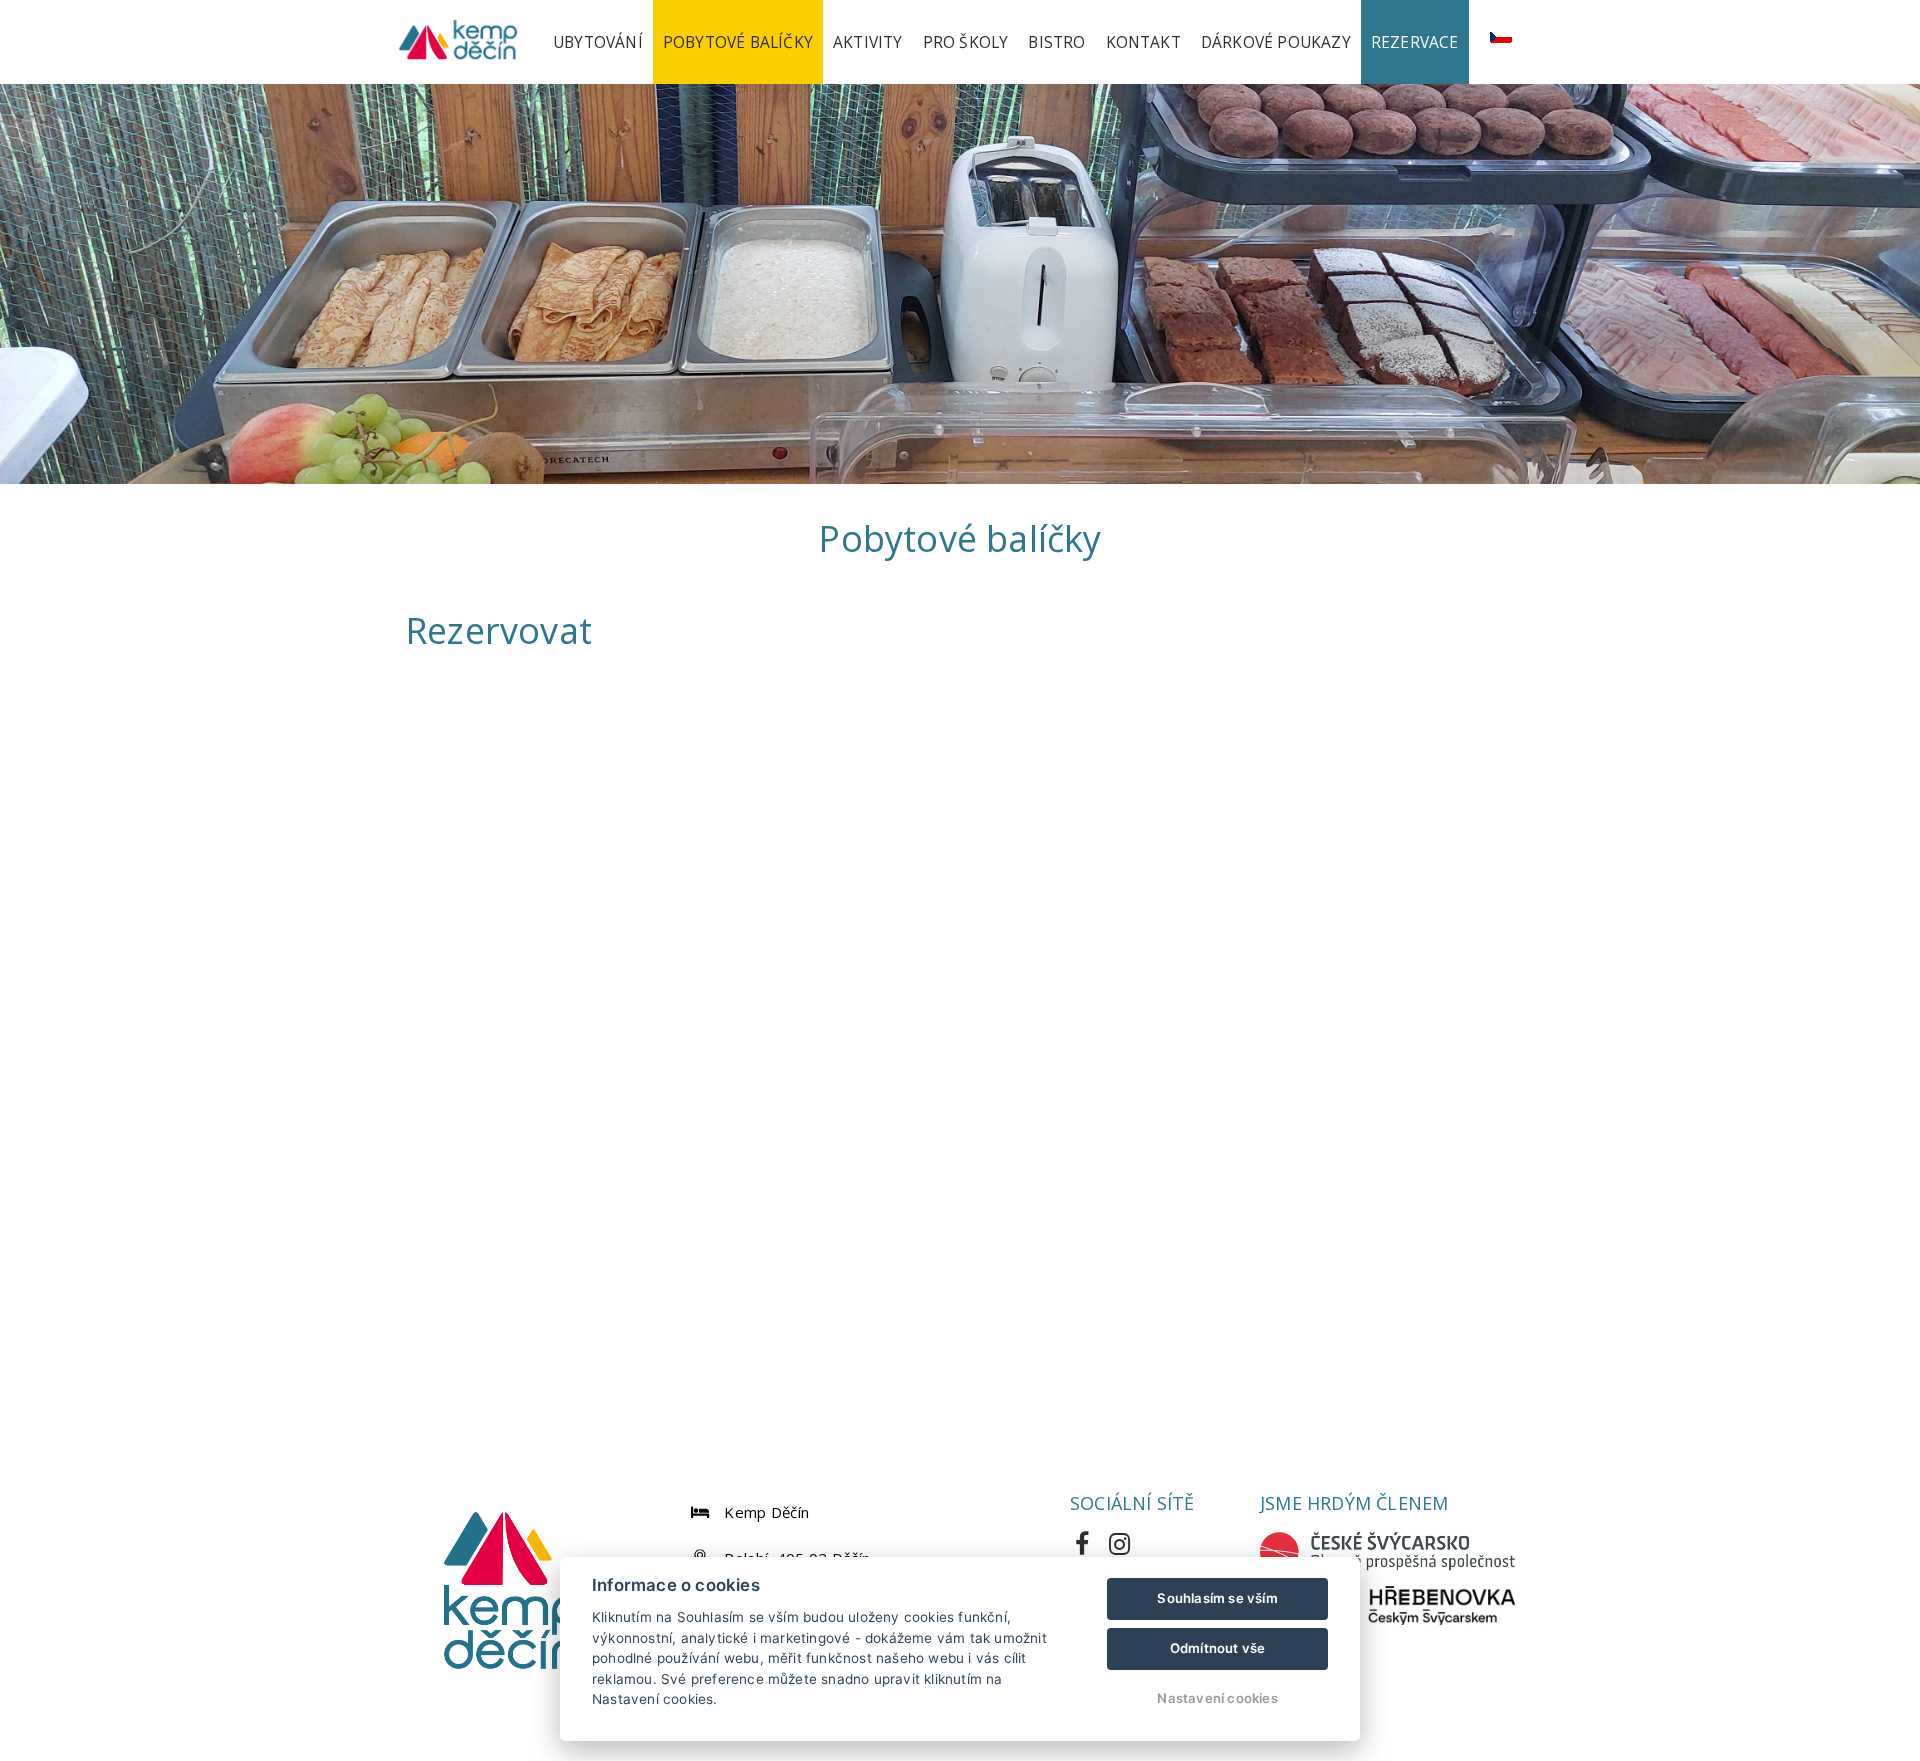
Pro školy (966, 42)
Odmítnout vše (1218, 1648)
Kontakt (1143, 42)
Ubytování (598, 42)
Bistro (1056, 42)
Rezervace (1415, 42)
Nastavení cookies (1217, 1698)
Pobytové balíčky (738, 42)
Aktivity (868, 42)
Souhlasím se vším (1217, 1598)
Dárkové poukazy (1276, 42)
